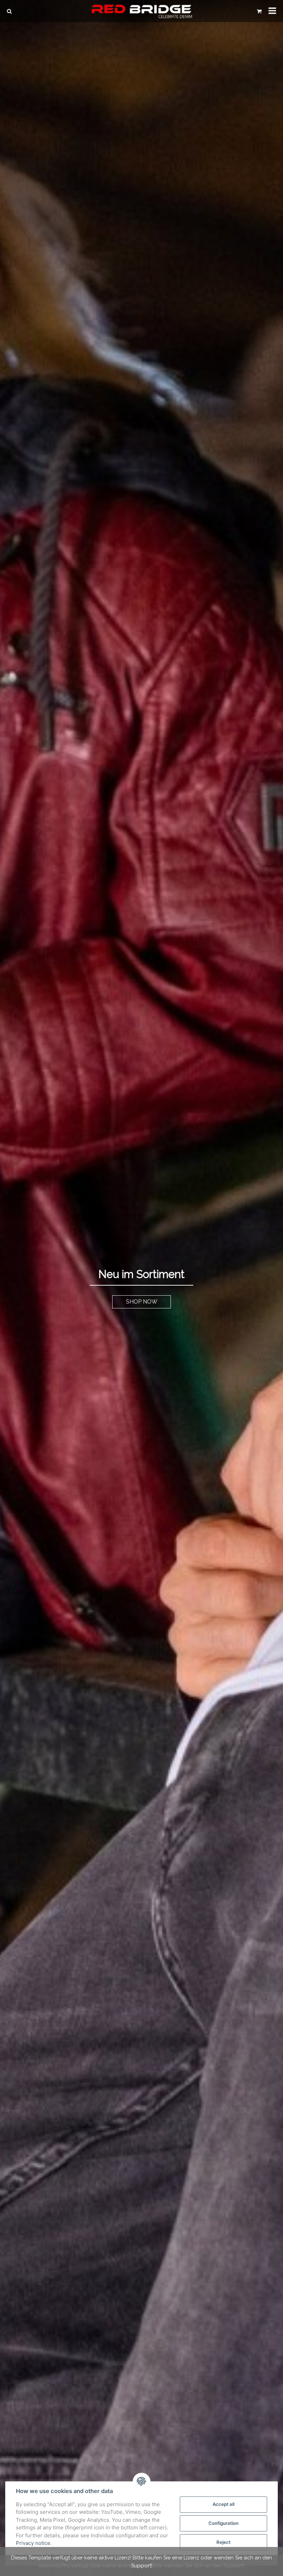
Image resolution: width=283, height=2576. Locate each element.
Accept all (223, 2504)
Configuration (223, 2523)
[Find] (11, 11)
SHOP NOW (142, 1302)
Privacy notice (33, 2543)
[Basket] (259, 11)
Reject (223, 2542)
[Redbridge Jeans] (141, 11)
